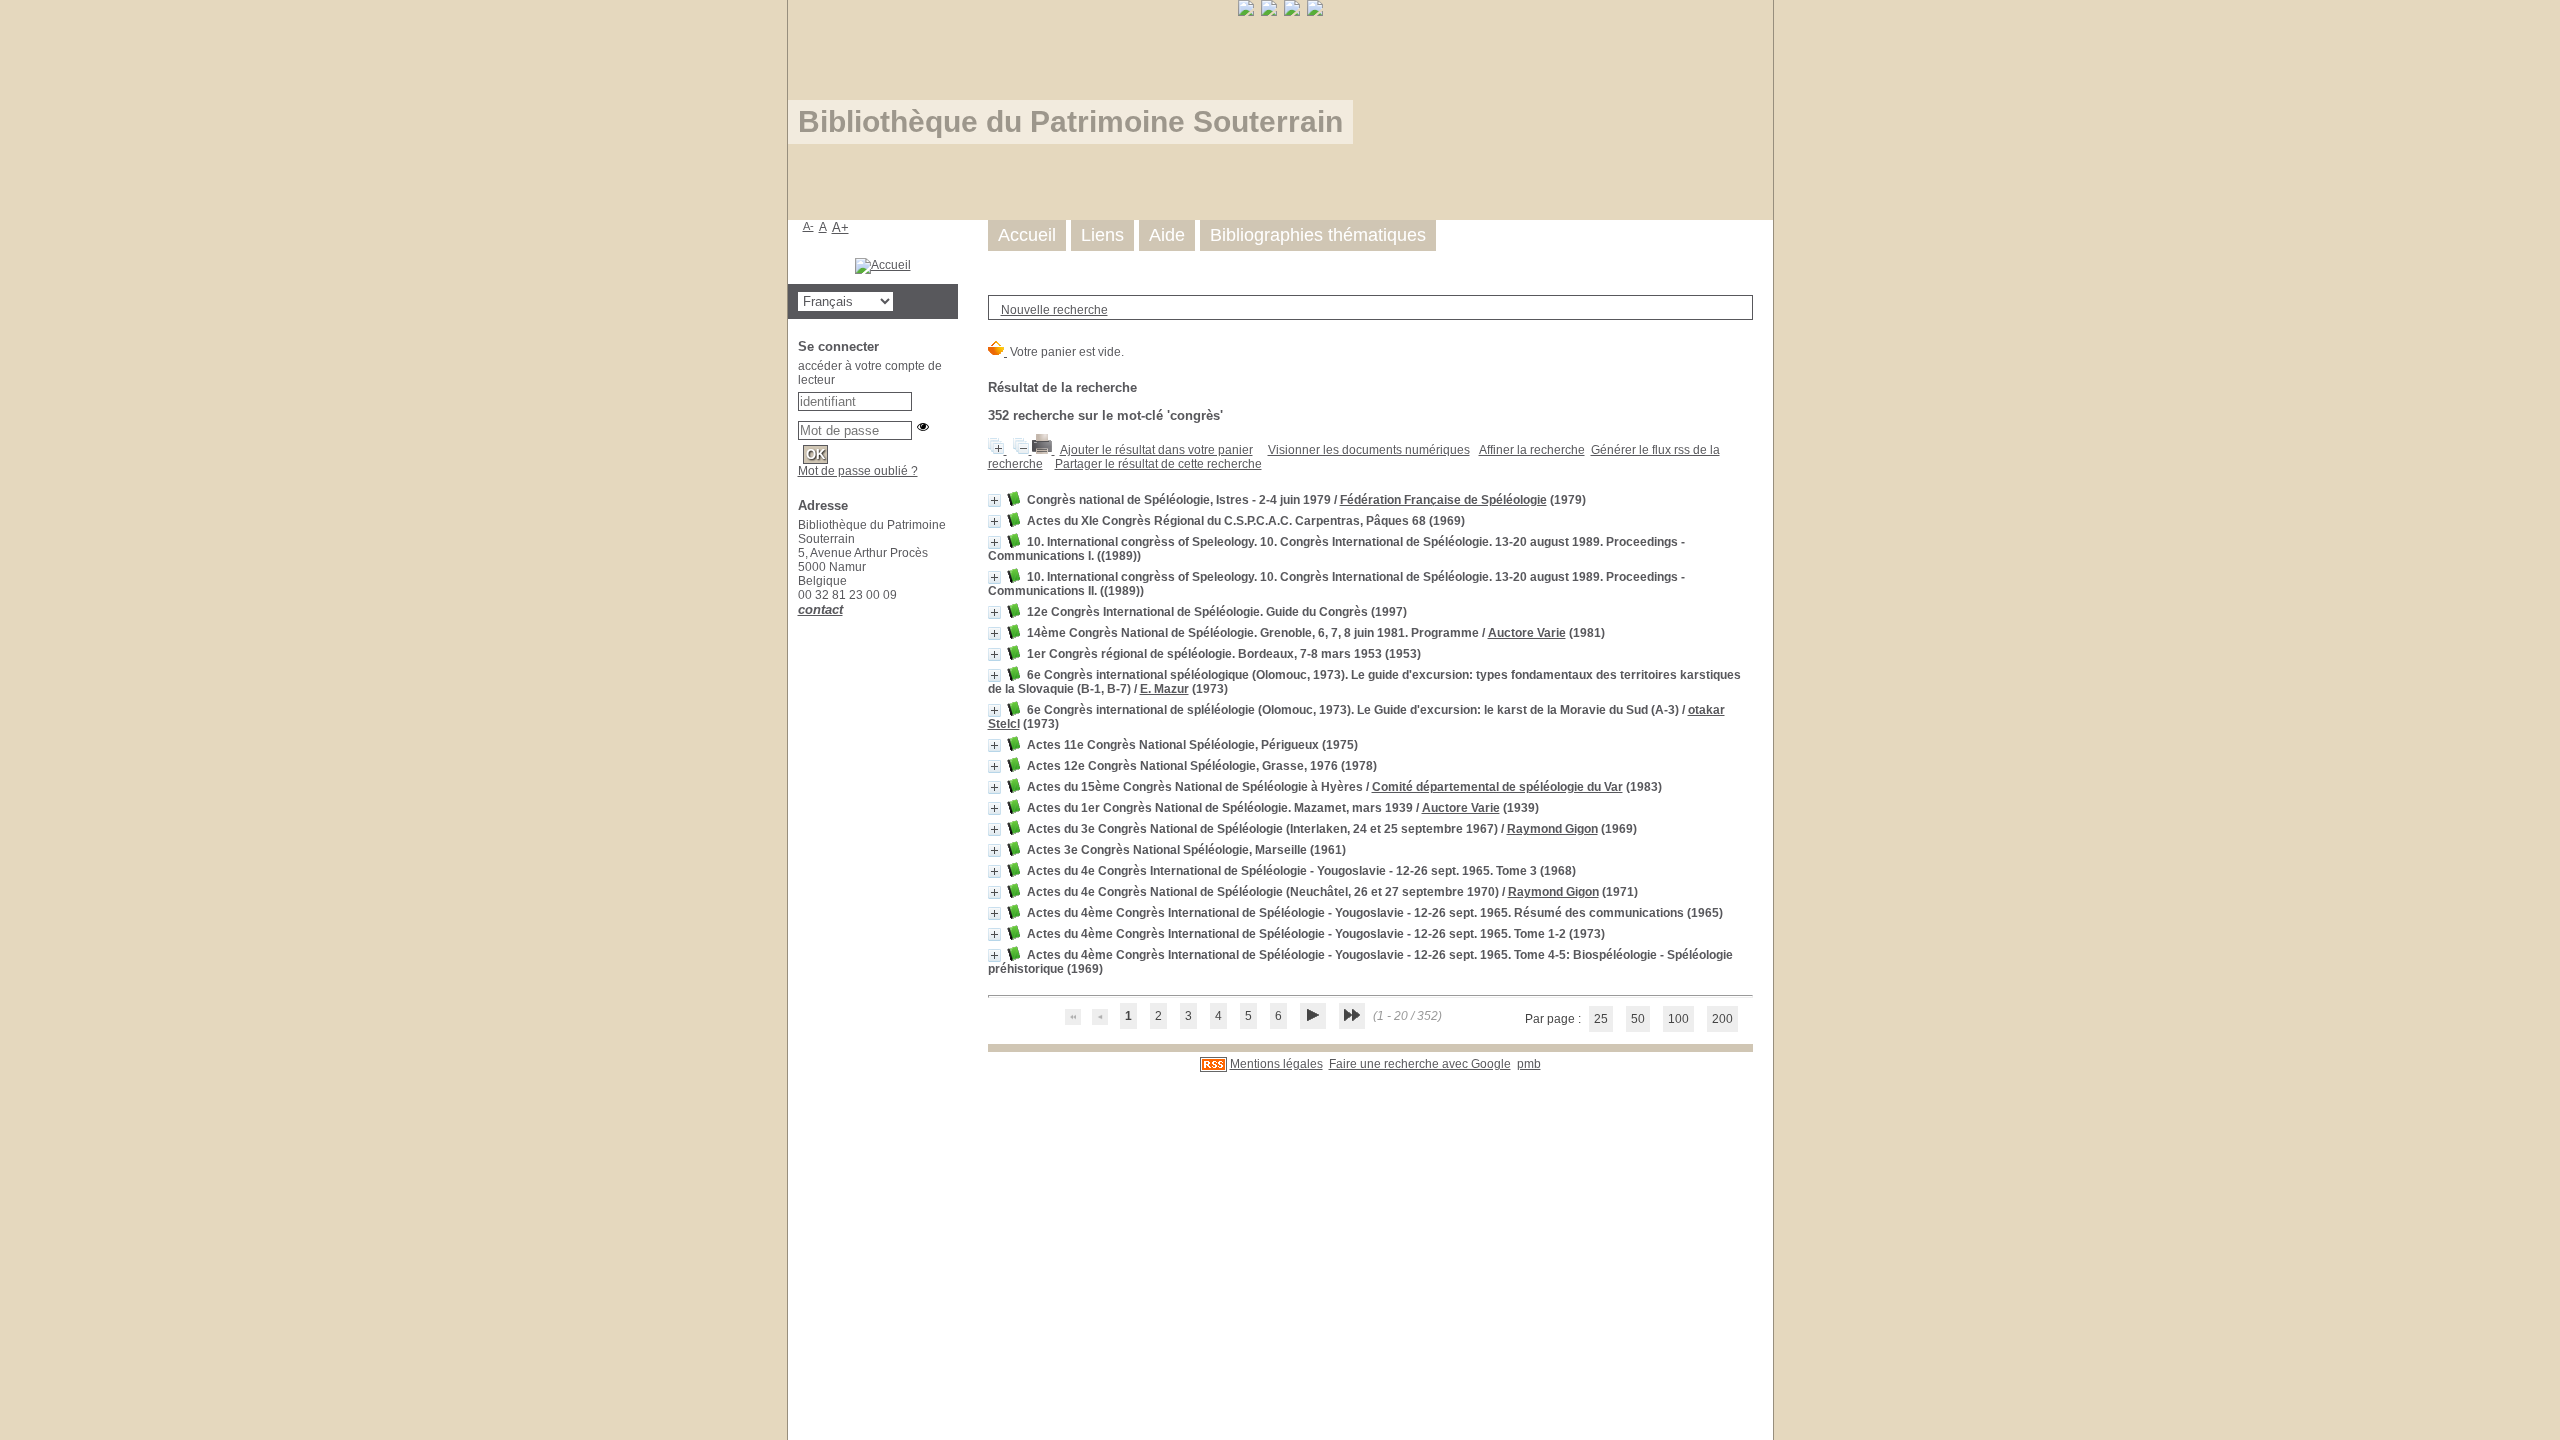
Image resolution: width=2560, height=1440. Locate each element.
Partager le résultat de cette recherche (1158, 464)
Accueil (1027, 235)
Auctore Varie (1527, 633)
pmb (1529, 1064)
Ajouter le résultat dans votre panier (1156, 450)
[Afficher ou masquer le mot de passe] (923, 427)
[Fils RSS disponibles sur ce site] (1213, 1064)
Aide (1167, 235)
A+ (840, 227)
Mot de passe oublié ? (858, 471)
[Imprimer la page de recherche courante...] (1043, 450)
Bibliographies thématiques (1318, 235)
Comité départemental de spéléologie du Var (1497, 787)
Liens (1102, 235)
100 (1678, 1019)
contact (820, 609)
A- (808, 226)
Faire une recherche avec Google (1420, 1064)
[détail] (994, 500)
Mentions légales (1276, 1064)
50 (1638, 1019)
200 (1722, 1019)
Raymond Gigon (1552, 829)
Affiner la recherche (1532, 450)
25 (1601, 1019)
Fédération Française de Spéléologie (1443, 500)
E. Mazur (1164, 689)
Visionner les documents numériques (1369, 450)
